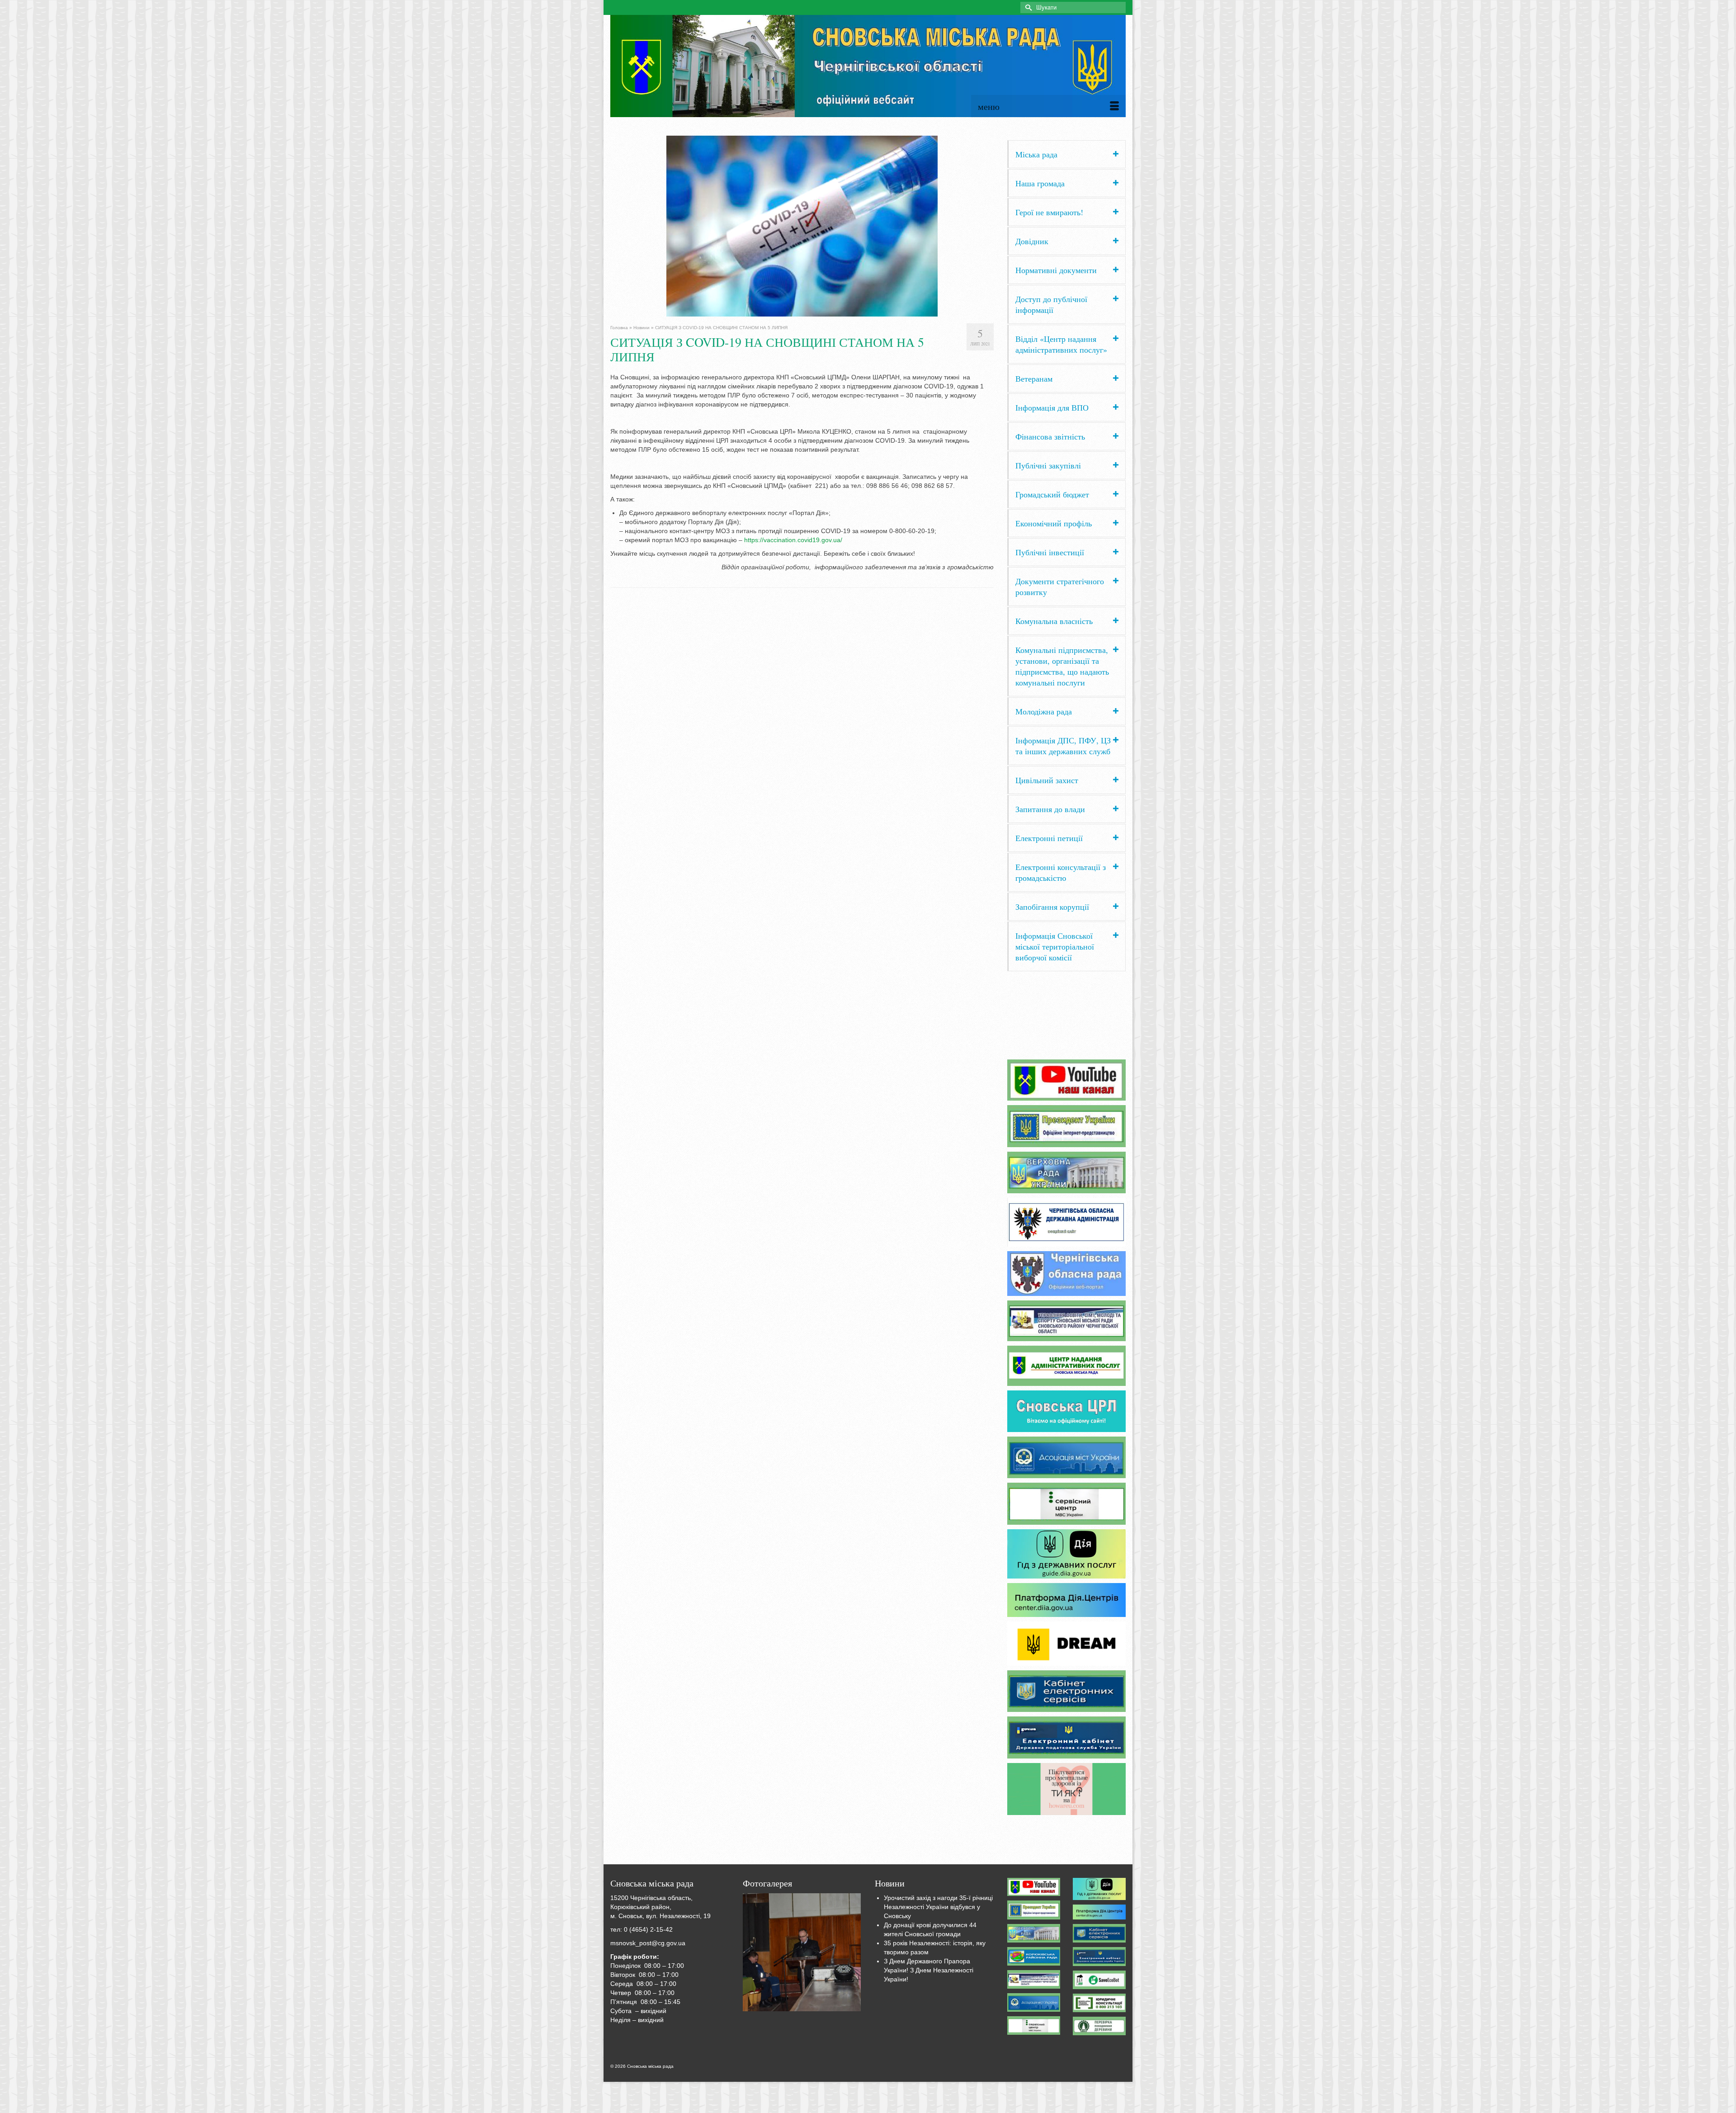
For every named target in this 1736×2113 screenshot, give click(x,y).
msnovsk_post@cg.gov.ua (648, 1943)
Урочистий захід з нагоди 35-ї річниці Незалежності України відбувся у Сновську (938, 1907)
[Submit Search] (1027, 7)
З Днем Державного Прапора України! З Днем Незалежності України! (929, 1970)
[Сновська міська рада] (868, 66)
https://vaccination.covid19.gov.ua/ (793, 540)
